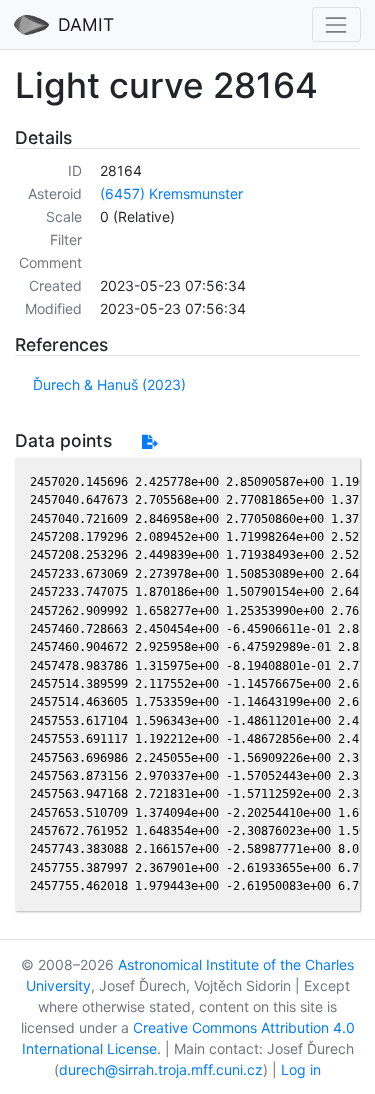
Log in (301, 1069)
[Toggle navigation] (336, 24)
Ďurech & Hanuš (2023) (109, 384)
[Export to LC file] (149, 441)
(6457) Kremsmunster (171, 193)
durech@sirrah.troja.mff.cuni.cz (161, 1069)
